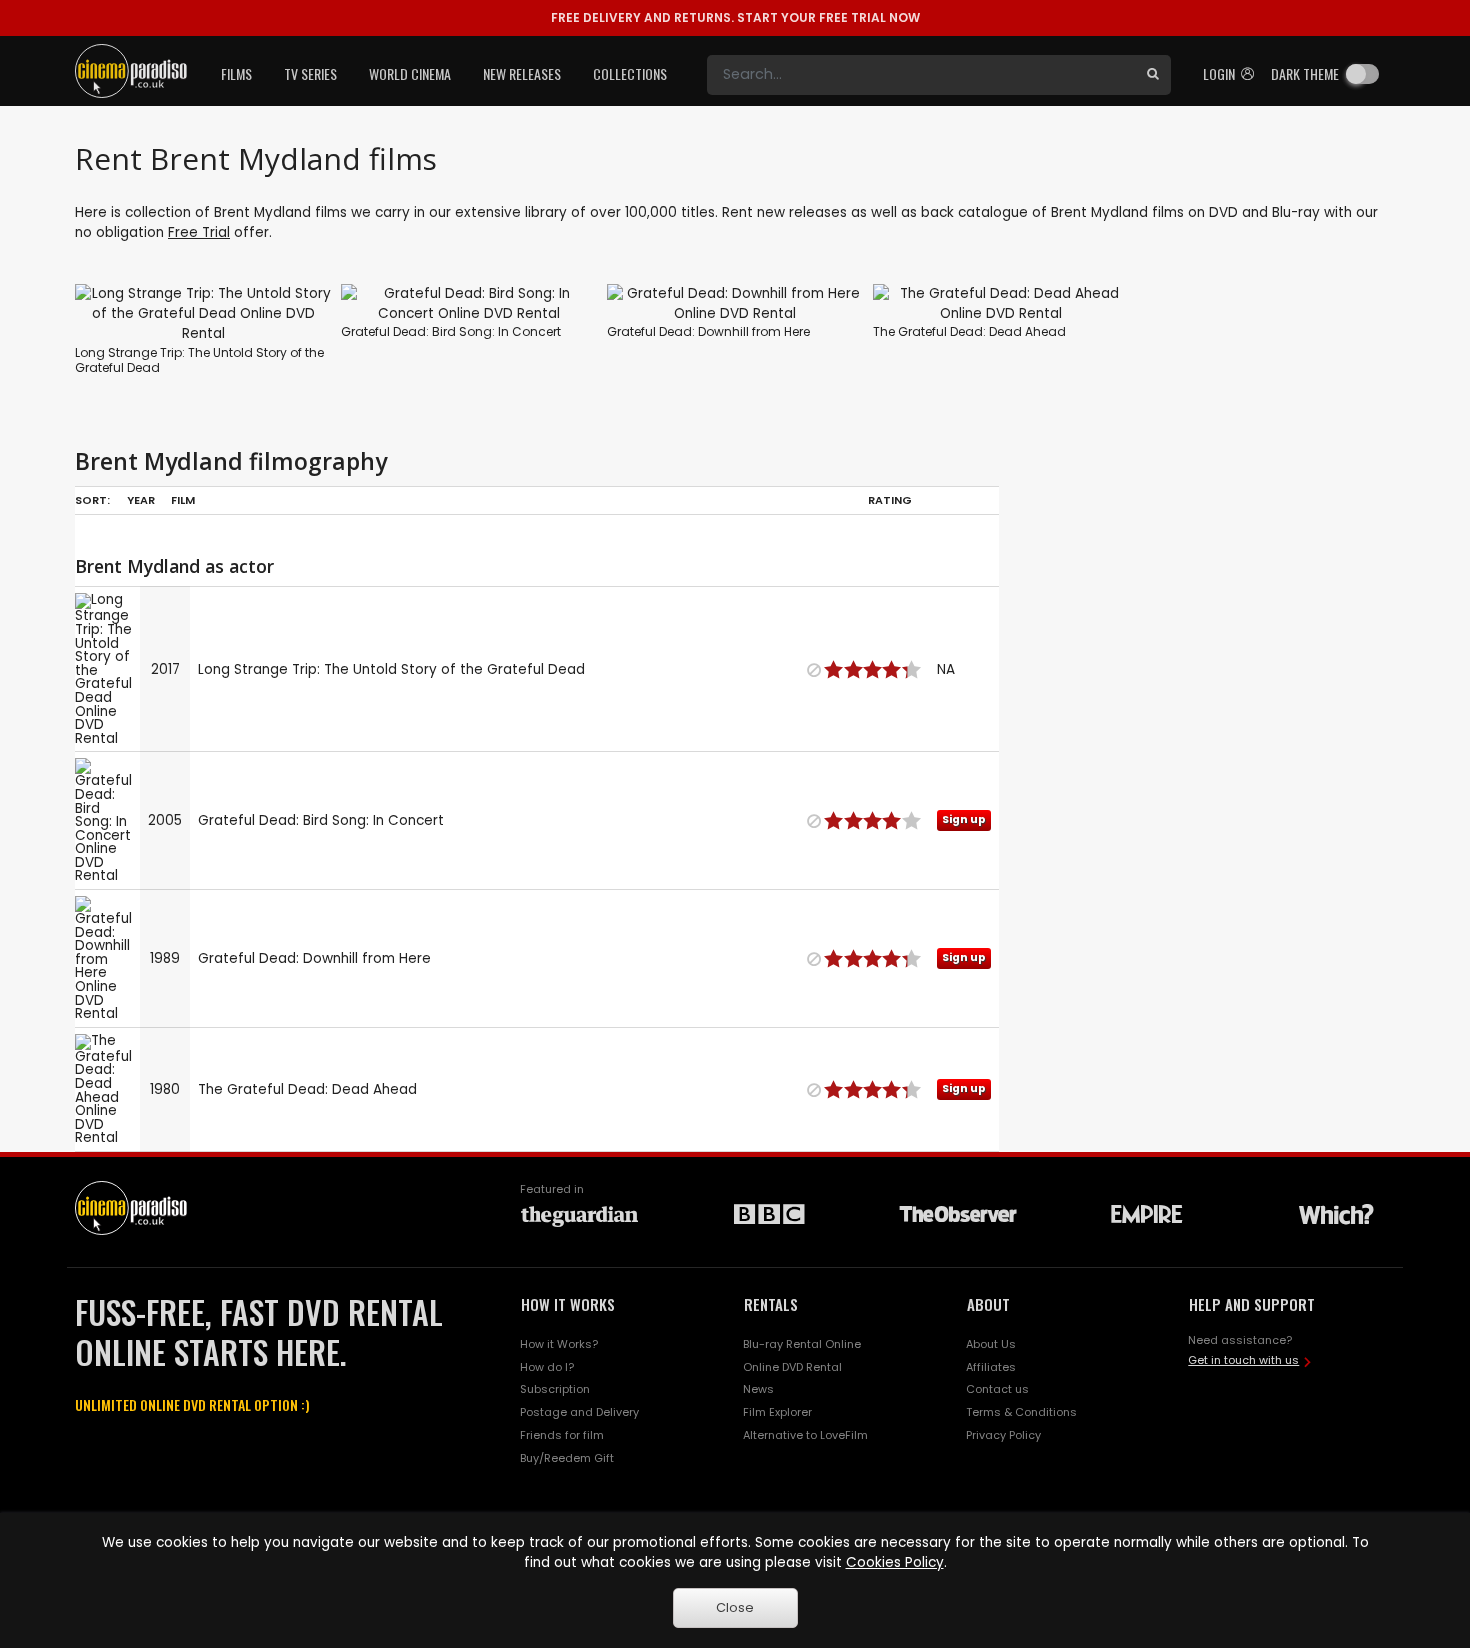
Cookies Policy (895, 1562)
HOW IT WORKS (568, 1304)
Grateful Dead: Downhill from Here (708, 331)
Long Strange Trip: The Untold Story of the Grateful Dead (199, 360)
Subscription (555, 1389)
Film (183, 500)
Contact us (997, 1389)
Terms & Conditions (1021, 1412)
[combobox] (921, 75)
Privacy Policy (1003, 1435)
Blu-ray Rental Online (802, 1344)
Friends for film (562, 1435)
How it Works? (559, 1344)
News (758, 1389)
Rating (890, 500)
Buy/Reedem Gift (567, 1458)
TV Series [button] (310, 73)
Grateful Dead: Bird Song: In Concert (451, 331)
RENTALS (771, 1304)
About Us (991, 1344)
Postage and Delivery (579, 1412)
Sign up (964, 819)
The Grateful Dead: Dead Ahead (969, 331)
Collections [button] (630, 73)
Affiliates (991, 1367)
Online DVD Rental (792, 1367)
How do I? (547, 1367)
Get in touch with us (1243, 1360)
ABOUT (988, 1304)
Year (141, 500)
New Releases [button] (522, 73)
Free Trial (199, 232)
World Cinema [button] (410, 73)
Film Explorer (777, 1412)
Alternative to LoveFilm (805, 1435)
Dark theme (1305, 73)
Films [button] (236, 73)
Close (735, 1607)
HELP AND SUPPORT (1252, 1304)
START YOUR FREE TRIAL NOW (735, 17)
